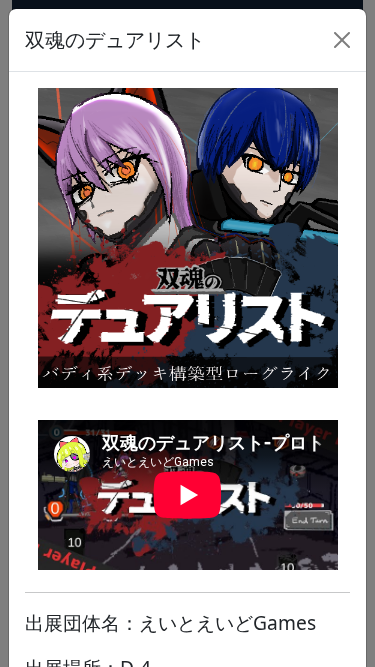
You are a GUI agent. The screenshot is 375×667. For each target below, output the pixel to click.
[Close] (342, 40)
